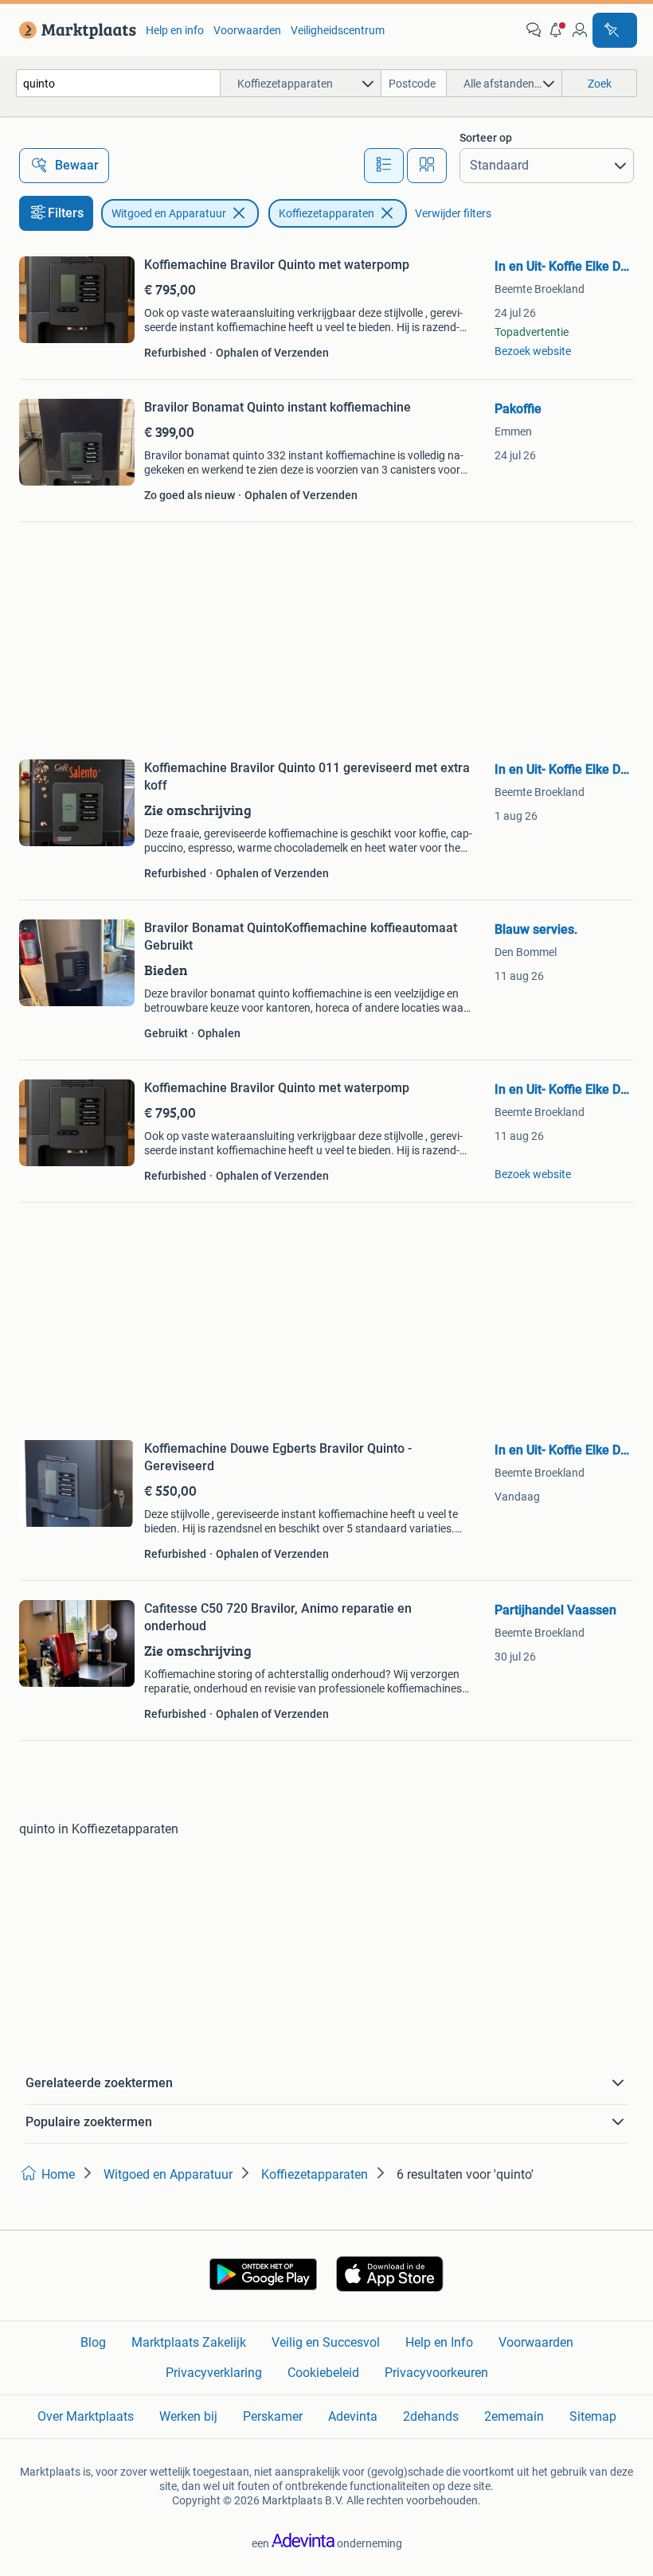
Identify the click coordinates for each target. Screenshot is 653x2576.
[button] (557, 30)
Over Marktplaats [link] (86, 2416)
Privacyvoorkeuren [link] (436, 2373)
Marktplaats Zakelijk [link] (189, 2342)
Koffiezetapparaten (326, 213)
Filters (66, 213)
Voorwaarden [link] (247, 30)
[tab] (384, 166)
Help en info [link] (175, 30)
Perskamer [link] (273, 2416)
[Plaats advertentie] (615, 30)
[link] (74, 30)
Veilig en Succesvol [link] (326, 2342)
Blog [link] (93, 2342)
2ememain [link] (514, 2416)
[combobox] (118, 83)
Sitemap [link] (593, 2416)
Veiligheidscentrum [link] (338, 30)
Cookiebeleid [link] (323, 2373)
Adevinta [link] (353, 2416)
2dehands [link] (431, 2416)
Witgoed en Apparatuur (169, 213)
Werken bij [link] (188, 2416)
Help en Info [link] (439, 2342)
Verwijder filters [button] (453, 213)
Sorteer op (486, 138)
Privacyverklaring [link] (214, 2373)
